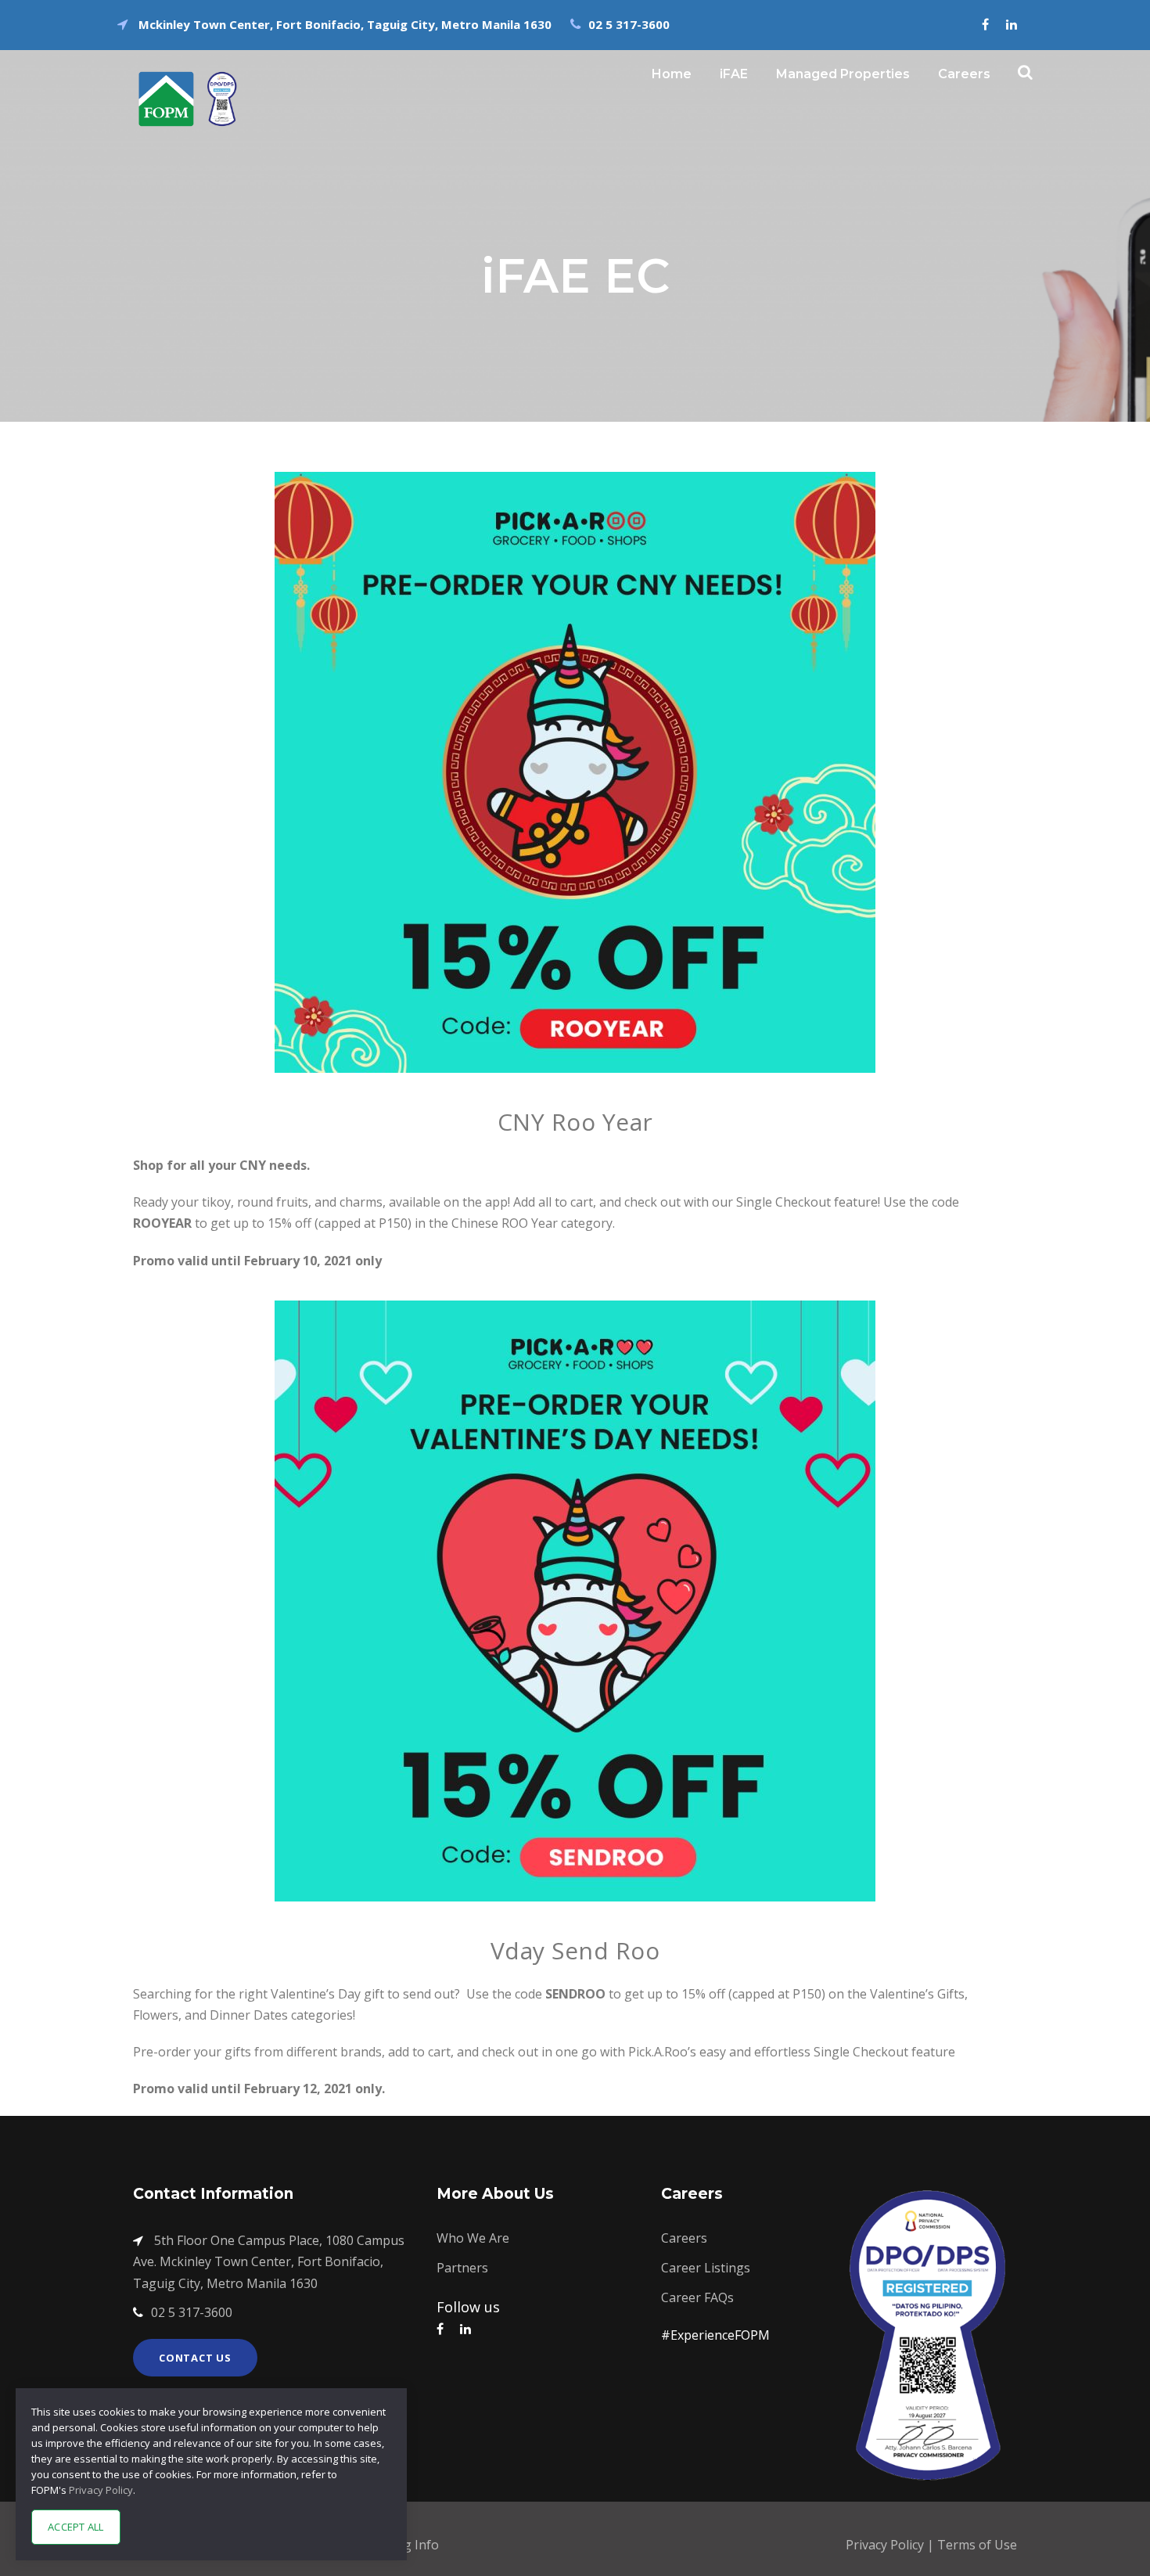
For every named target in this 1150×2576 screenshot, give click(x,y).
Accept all (76, 2527)
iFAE (734, 74)
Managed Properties (843, 74)
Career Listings (706, 2268)
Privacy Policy (886, 2545)
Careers (964, 74)
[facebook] (985, 24)
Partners (462, 2268)
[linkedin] (1012, 24)
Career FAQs (697, 2297)
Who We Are (473, 2238)
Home (672, 74)
